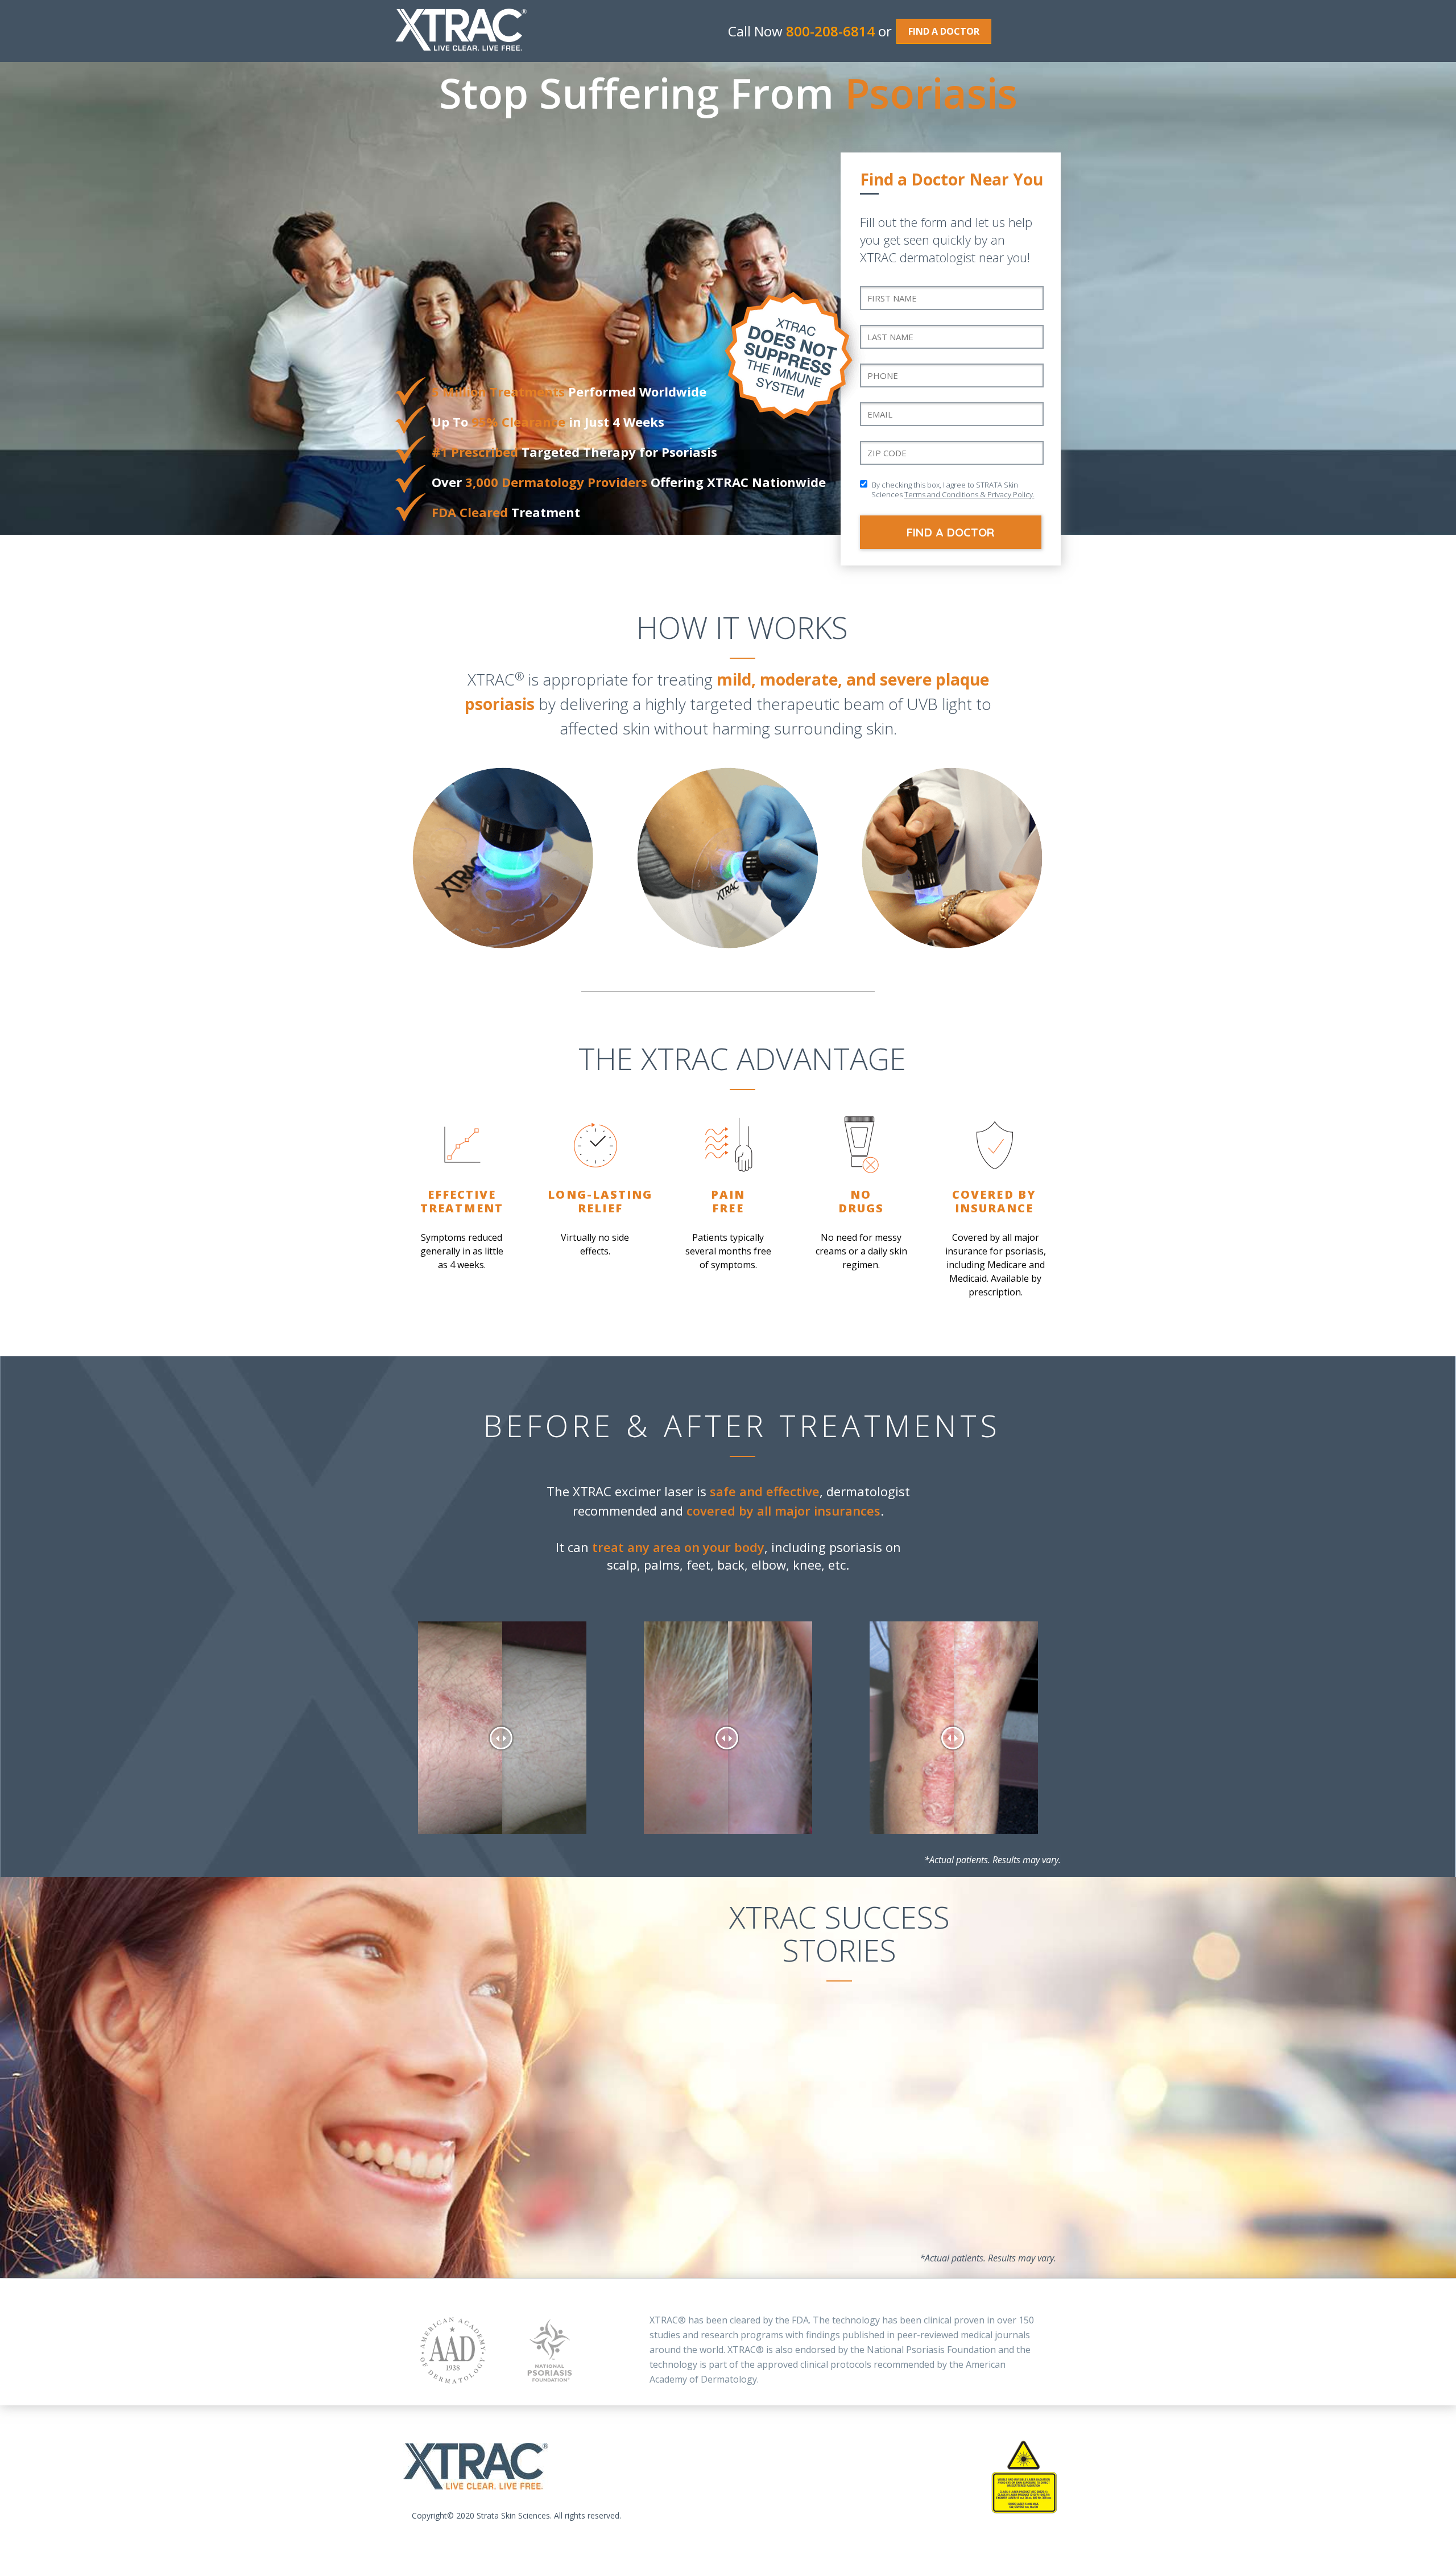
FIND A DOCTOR (944, 31)
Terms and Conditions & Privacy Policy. (969, 494)
